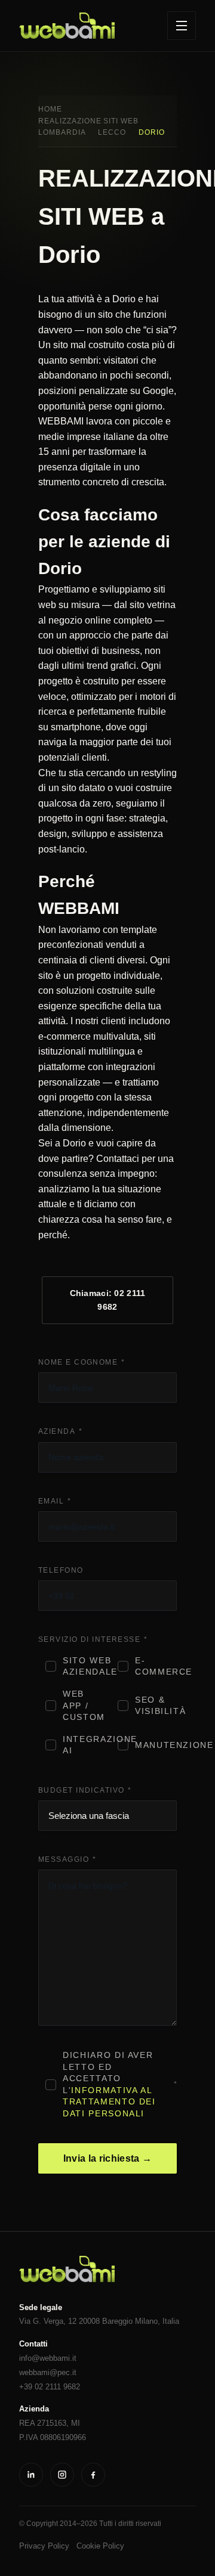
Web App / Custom (84, 1706)
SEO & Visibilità (156, 1706)
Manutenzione (156, 1745)
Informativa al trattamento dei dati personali (109, 2102)
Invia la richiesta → (107, 2158)
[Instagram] (62, 2475)
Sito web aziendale (84, 1666)
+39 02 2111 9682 (50, 2387)
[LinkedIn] (31, 2475)
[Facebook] (93, 2475)
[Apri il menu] (182, 26)
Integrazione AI (84, 1745)
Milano (146, 2321)
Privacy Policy (44, 2546)
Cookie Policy (100, 2546)
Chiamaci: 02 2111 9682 (108, 1300)
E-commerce (156, 1666)
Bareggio (117, 2321)
